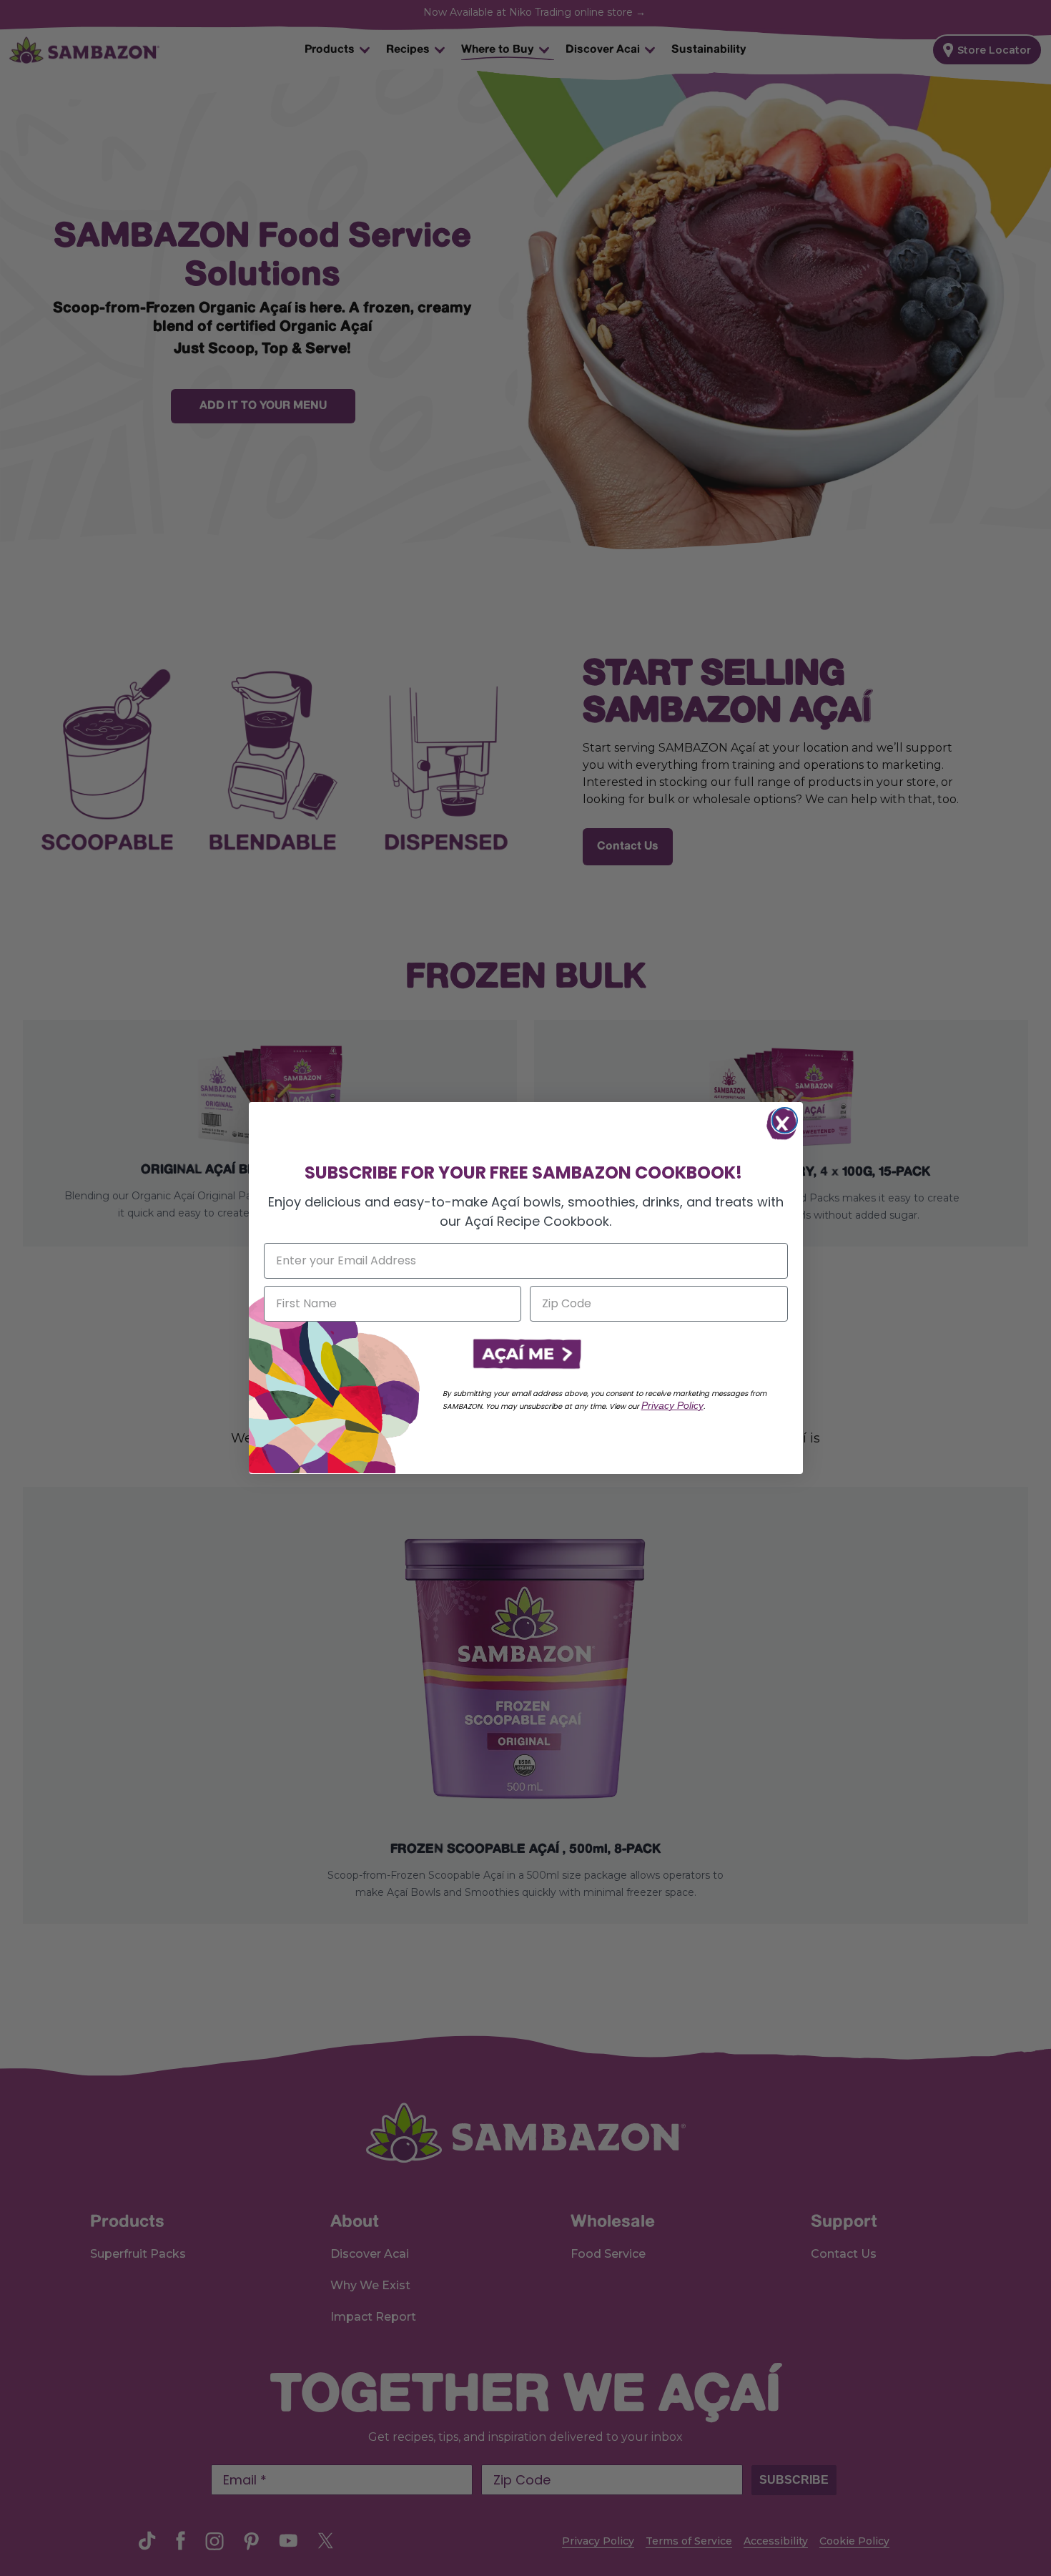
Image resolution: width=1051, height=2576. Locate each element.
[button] (525, 1355)
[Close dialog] (785, 1120)
